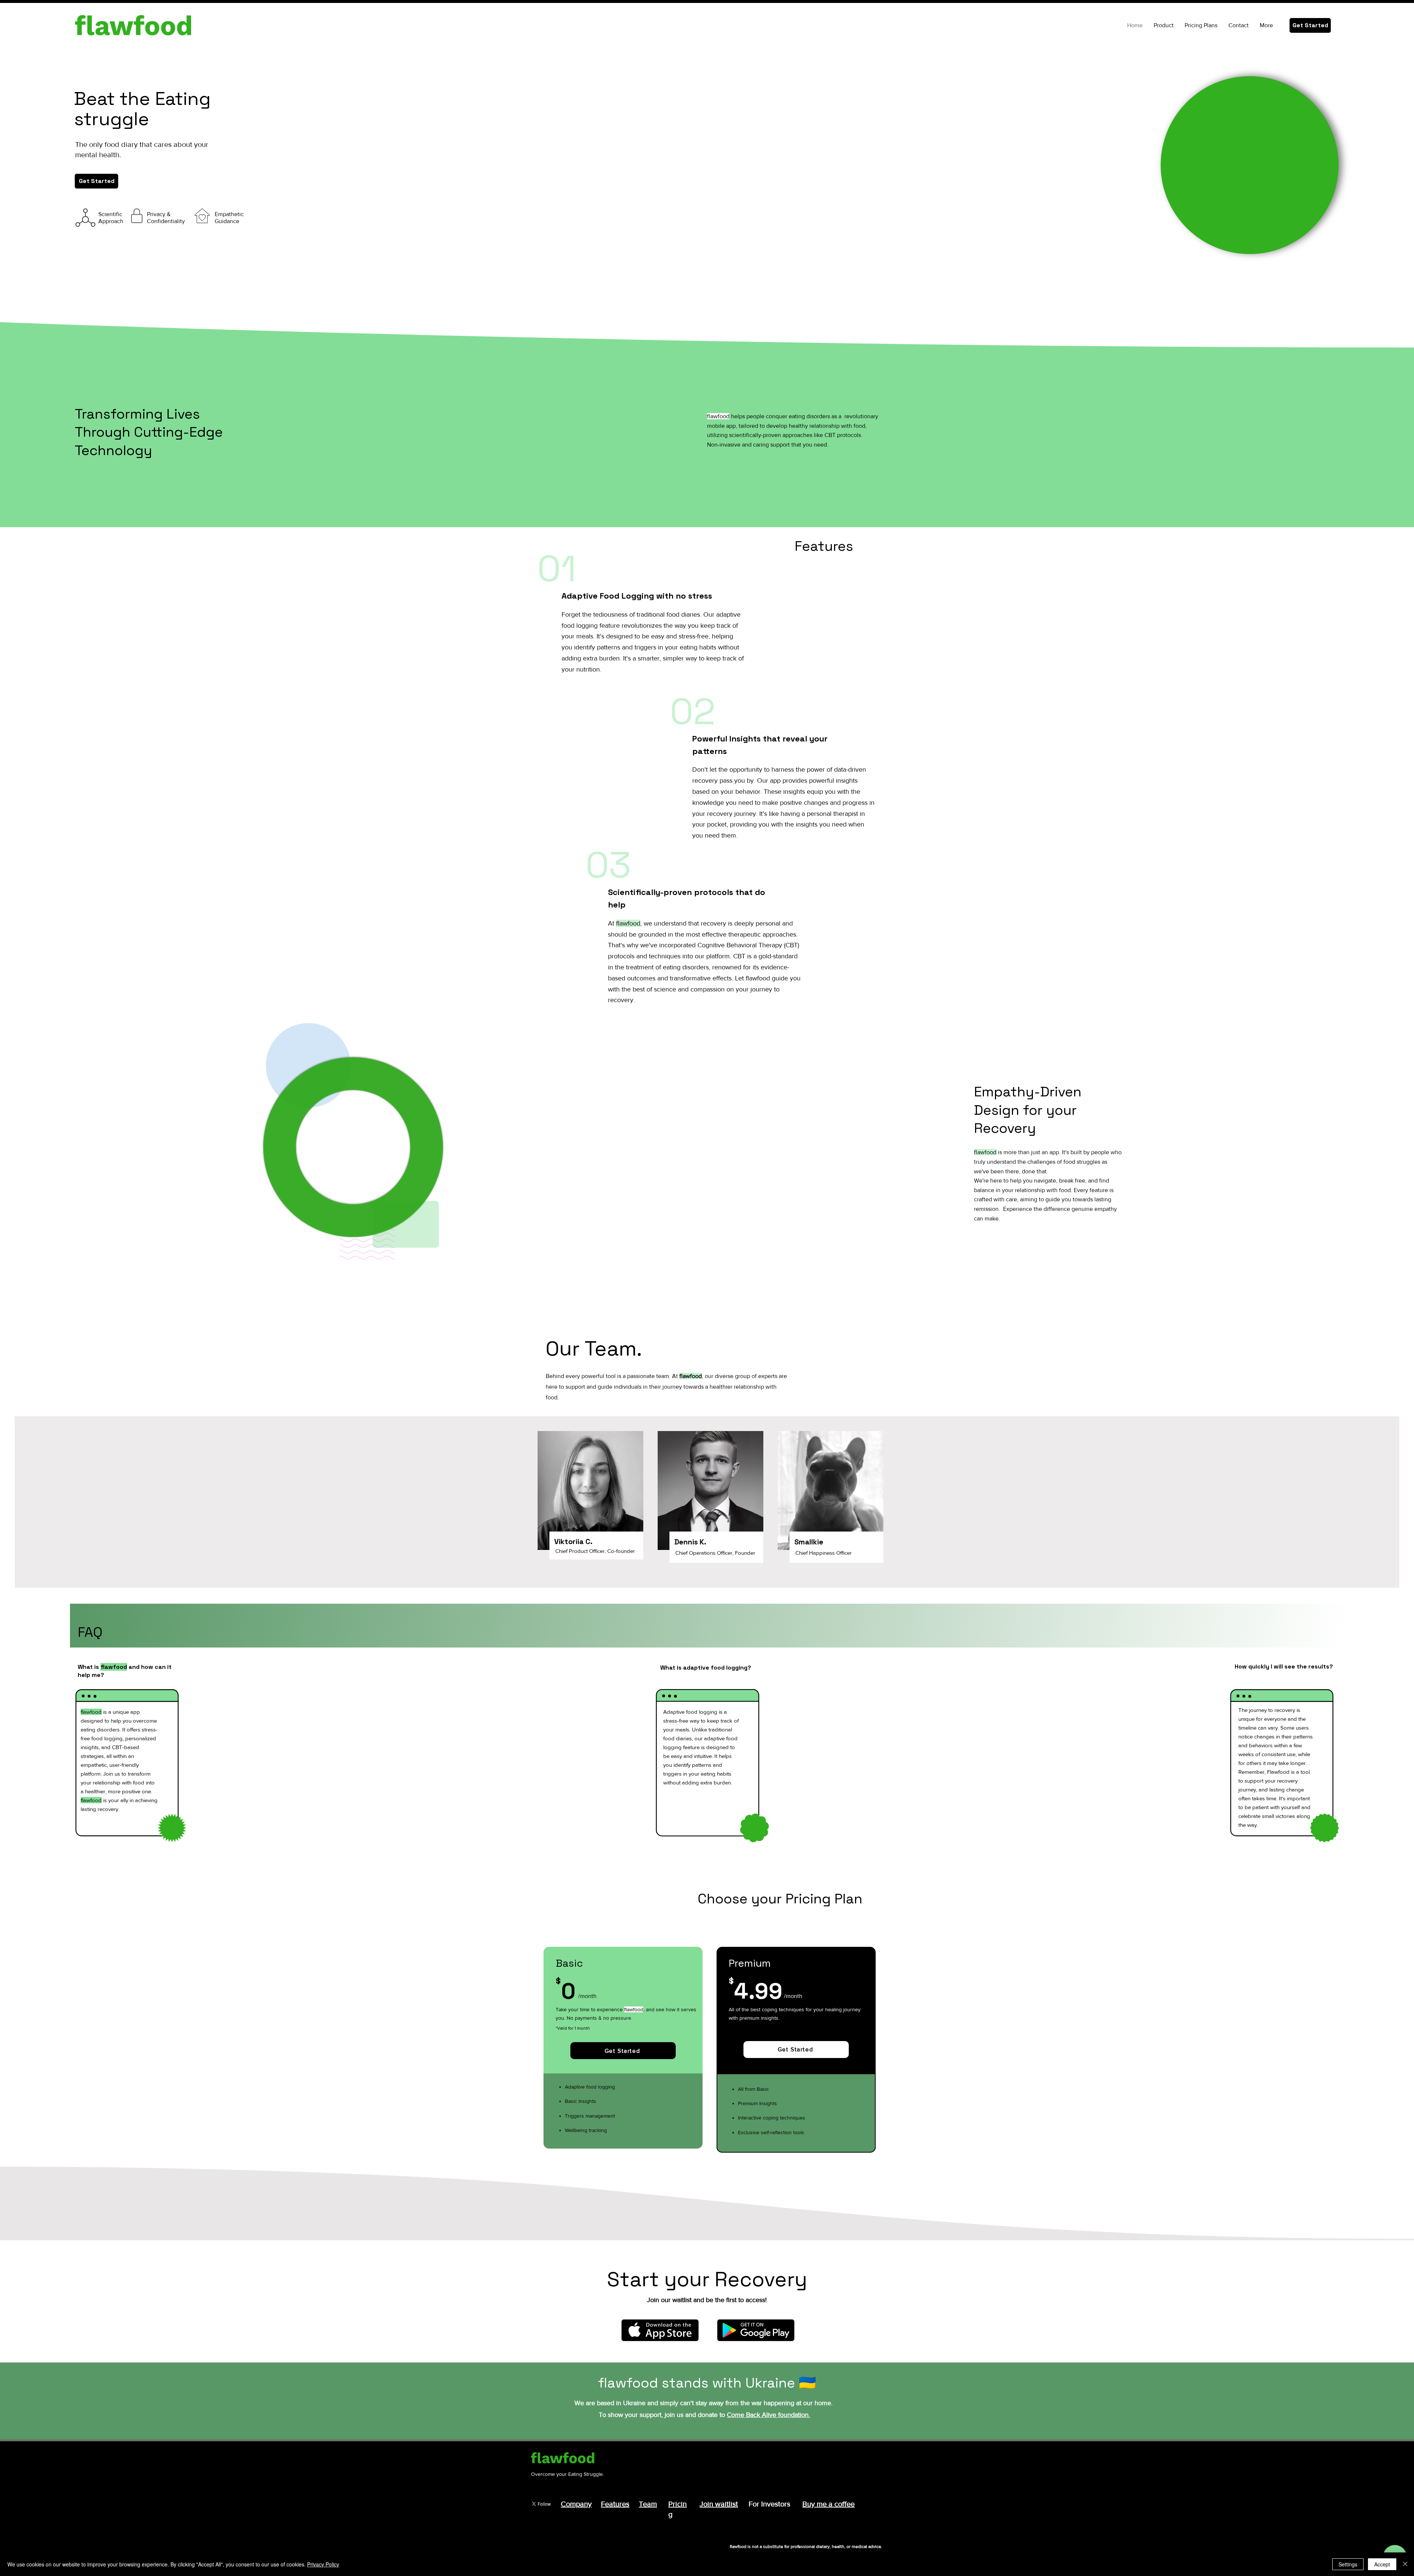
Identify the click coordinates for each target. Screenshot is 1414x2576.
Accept (1382, 2564)
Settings (1348, 2564)
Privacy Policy (323, 2564)
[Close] (1405, 2564)
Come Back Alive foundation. (768, 2415)
